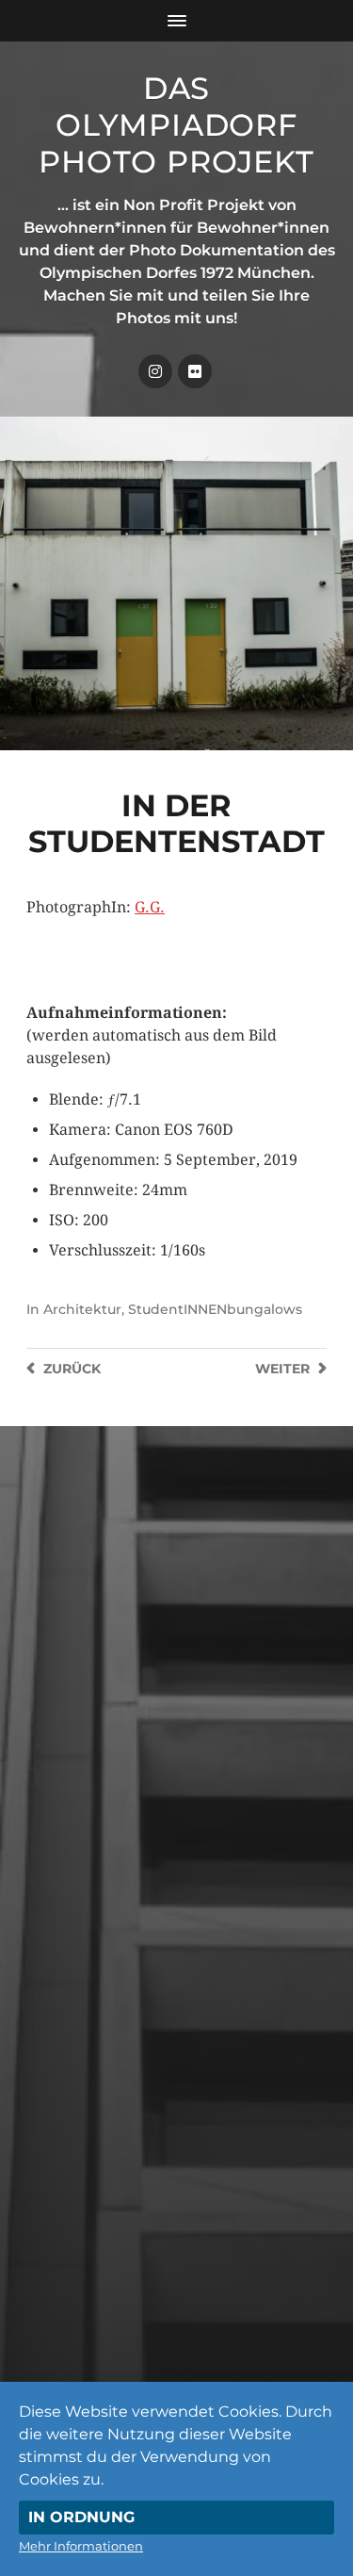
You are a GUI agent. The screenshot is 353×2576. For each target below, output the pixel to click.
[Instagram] (155, 371)
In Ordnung (81, 2517)
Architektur (82, 1309)
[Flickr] (195, 371)
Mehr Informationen (81, 2546)
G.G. (150, 907)
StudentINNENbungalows (215, 1309)
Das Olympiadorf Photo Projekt (176, 125)
